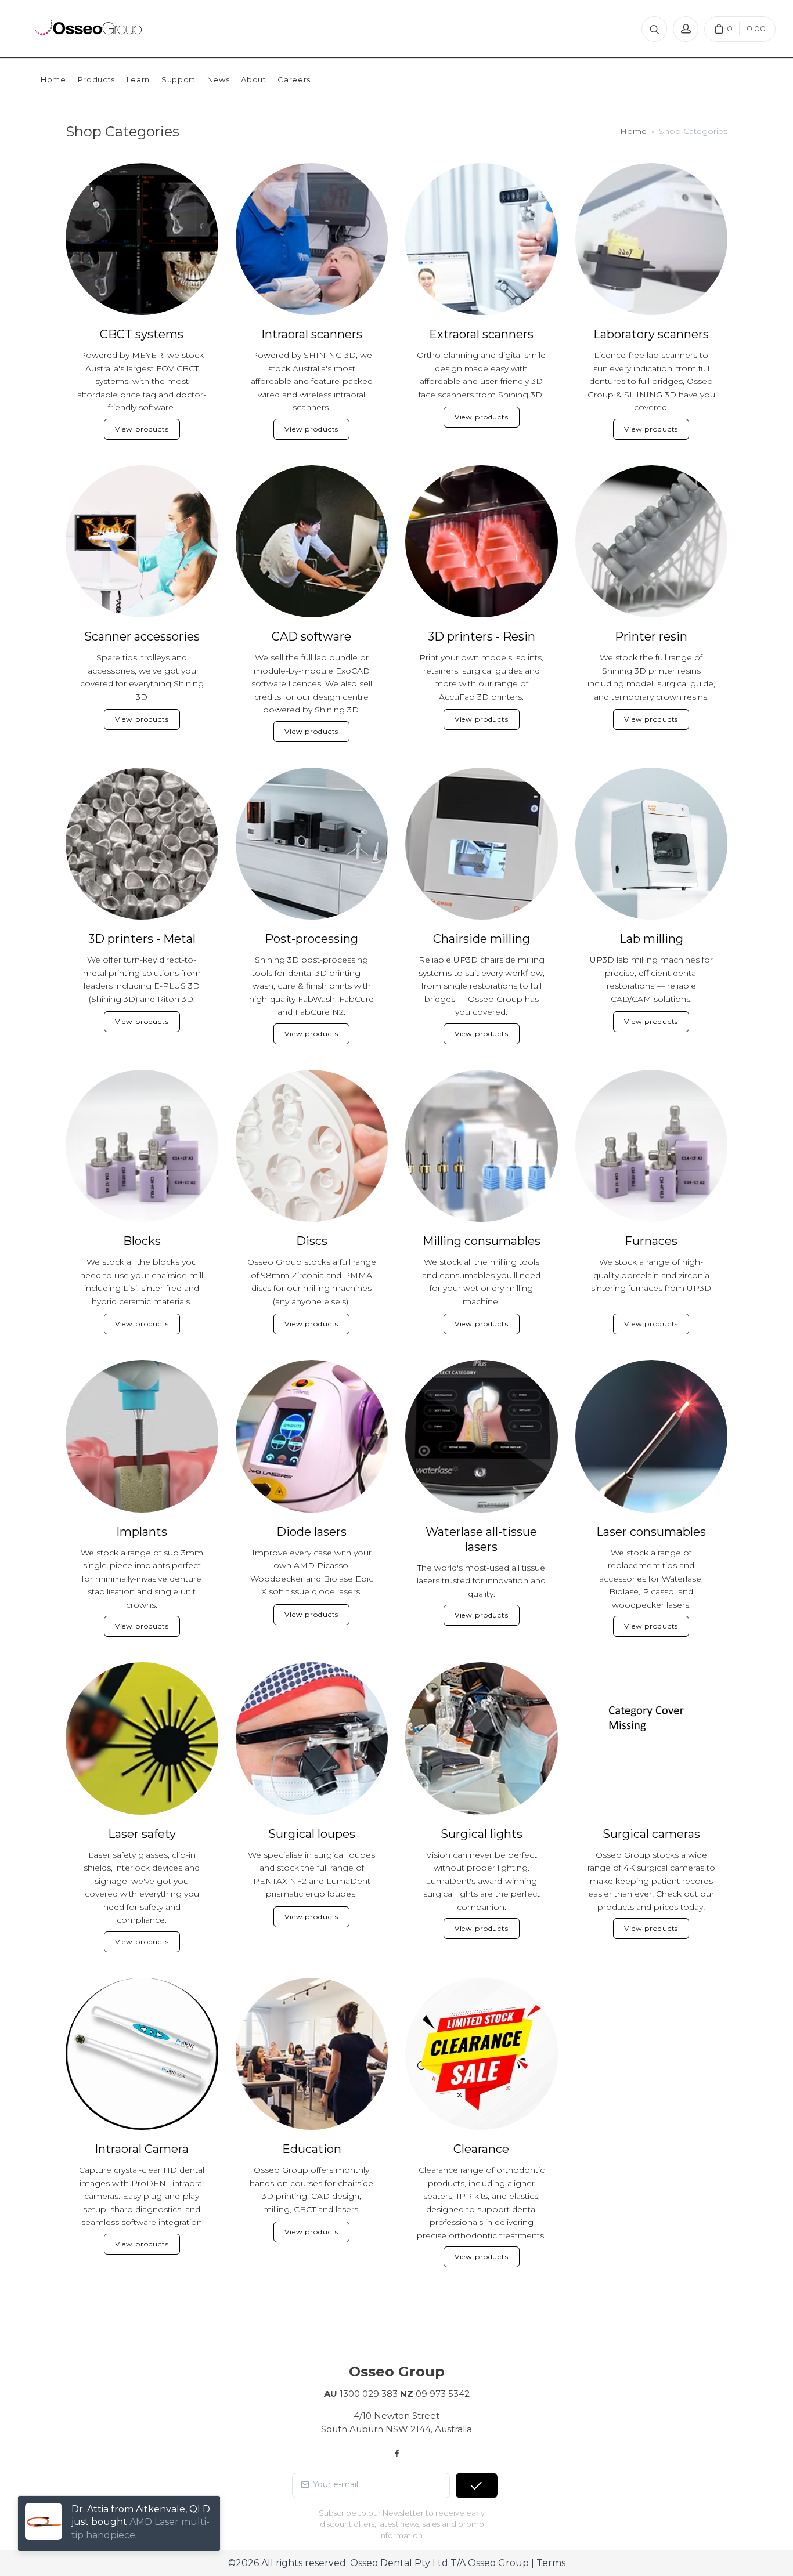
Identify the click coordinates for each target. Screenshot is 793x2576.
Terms (551, 2563)
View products (142, 429)
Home (633, 131)
